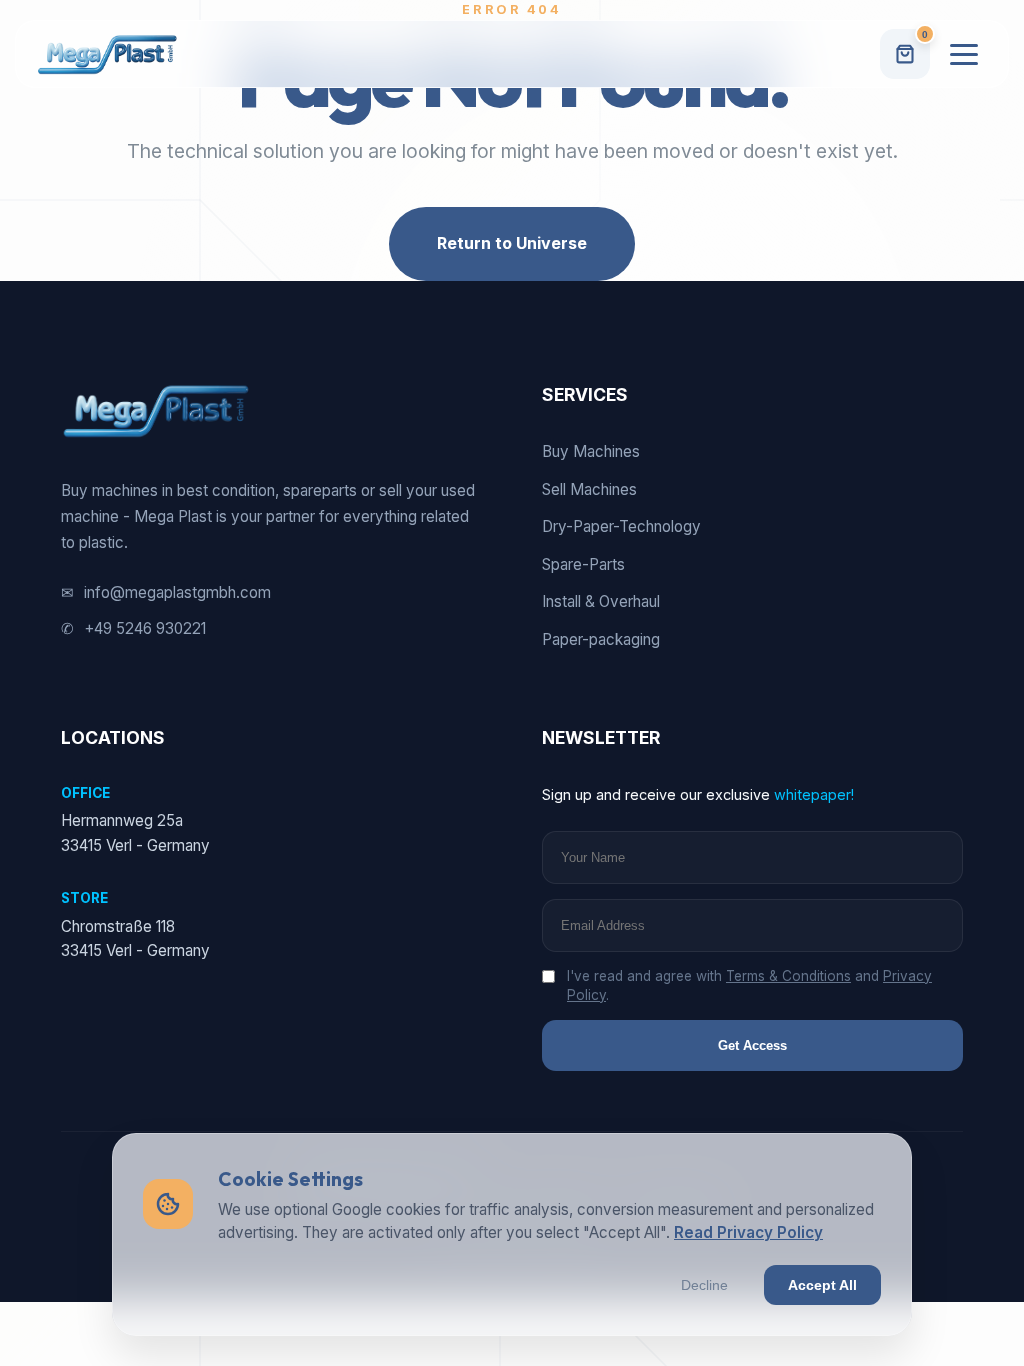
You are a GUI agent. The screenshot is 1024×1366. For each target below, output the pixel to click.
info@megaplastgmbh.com (166, 592)
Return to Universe (512, 243)
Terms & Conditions (788, 976)
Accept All (822, 1285)
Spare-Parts (583, 564)
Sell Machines (589, 489)
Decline (704, 1285)
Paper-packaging (601, 639)
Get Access (752, 1045)
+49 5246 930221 (133, 628)
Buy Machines (591, 451)
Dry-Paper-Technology (621, 526)
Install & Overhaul (601, 601)
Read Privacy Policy (748, 1232)
